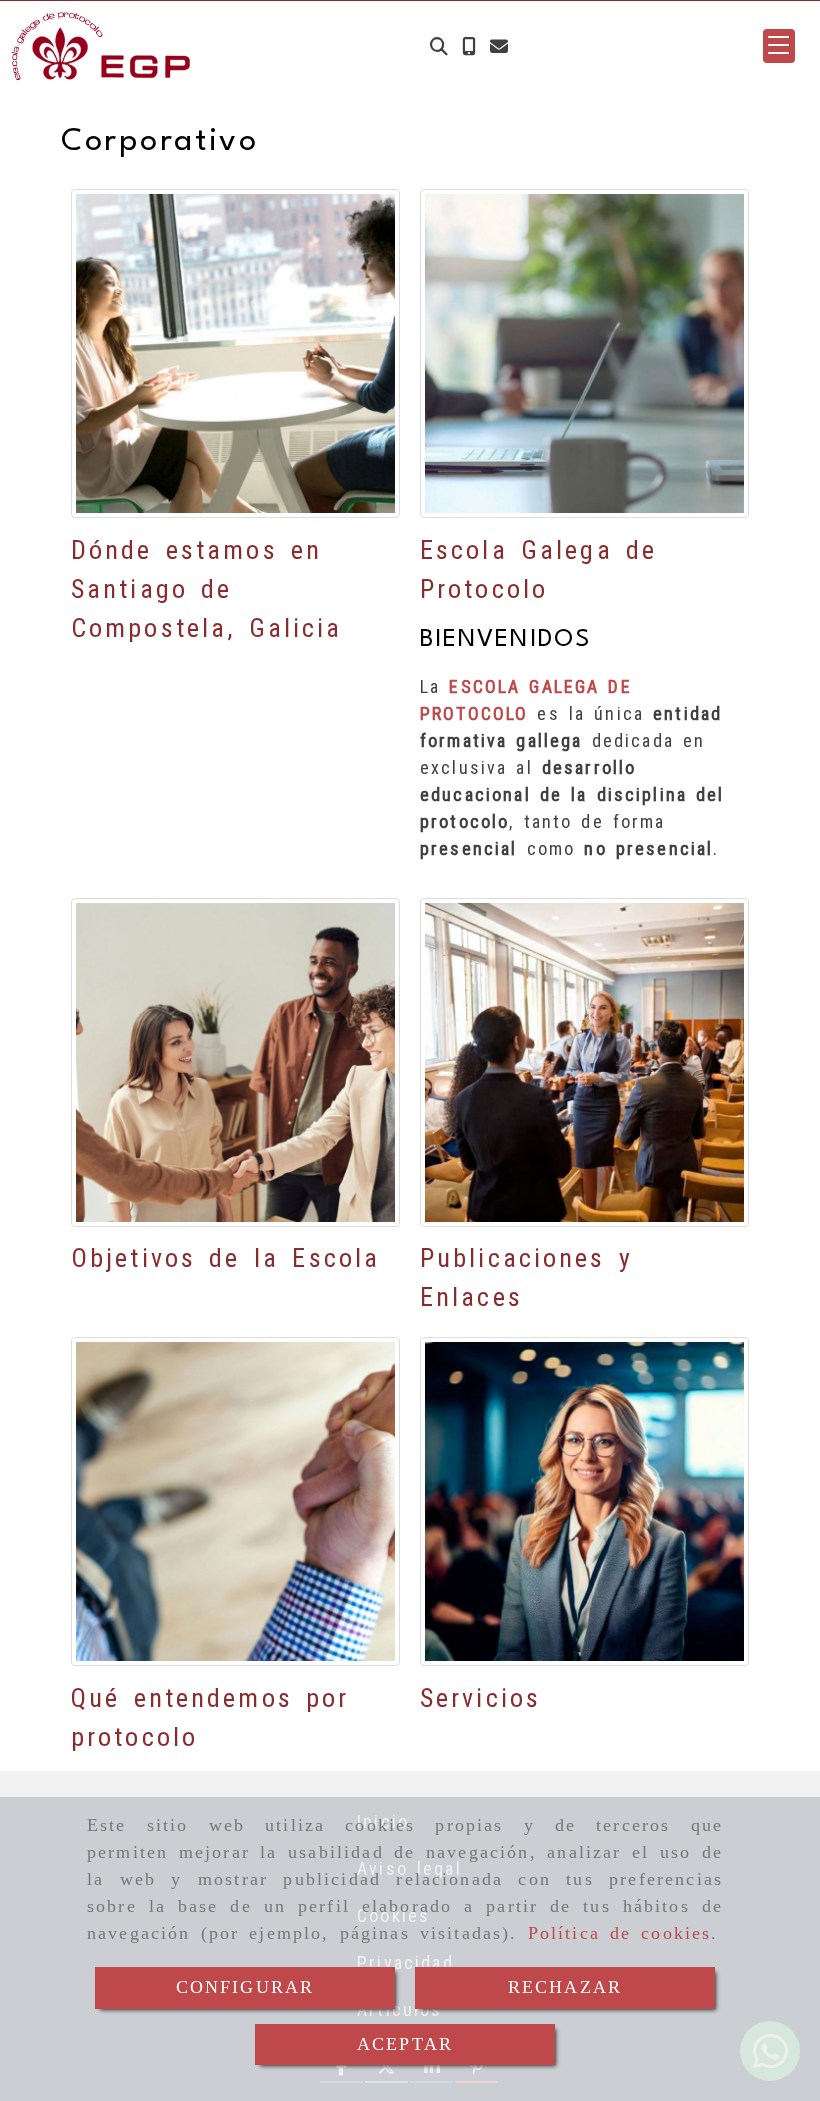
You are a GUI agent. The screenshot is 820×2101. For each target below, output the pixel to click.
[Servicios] (584, 1501)
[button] (779, 46)
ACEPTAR (405, 2044)
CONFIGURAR (245, 1987)
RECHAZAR (565, 1987)
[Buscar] (439, 46)
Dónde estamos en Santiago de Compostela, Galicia (206, 589)
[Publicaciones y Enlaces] (584, 1062)
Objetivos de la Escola (225, 1258)
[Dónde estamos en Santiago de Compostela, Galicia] (235, 353)
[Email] (499, 46)
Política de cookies (620, 1933)
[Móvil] (469, 46)
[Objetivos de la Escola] (235, 1062)
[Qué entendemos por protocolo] (235, 1501)
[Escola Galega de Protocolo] (584, 353)
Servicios (480, 1698)
